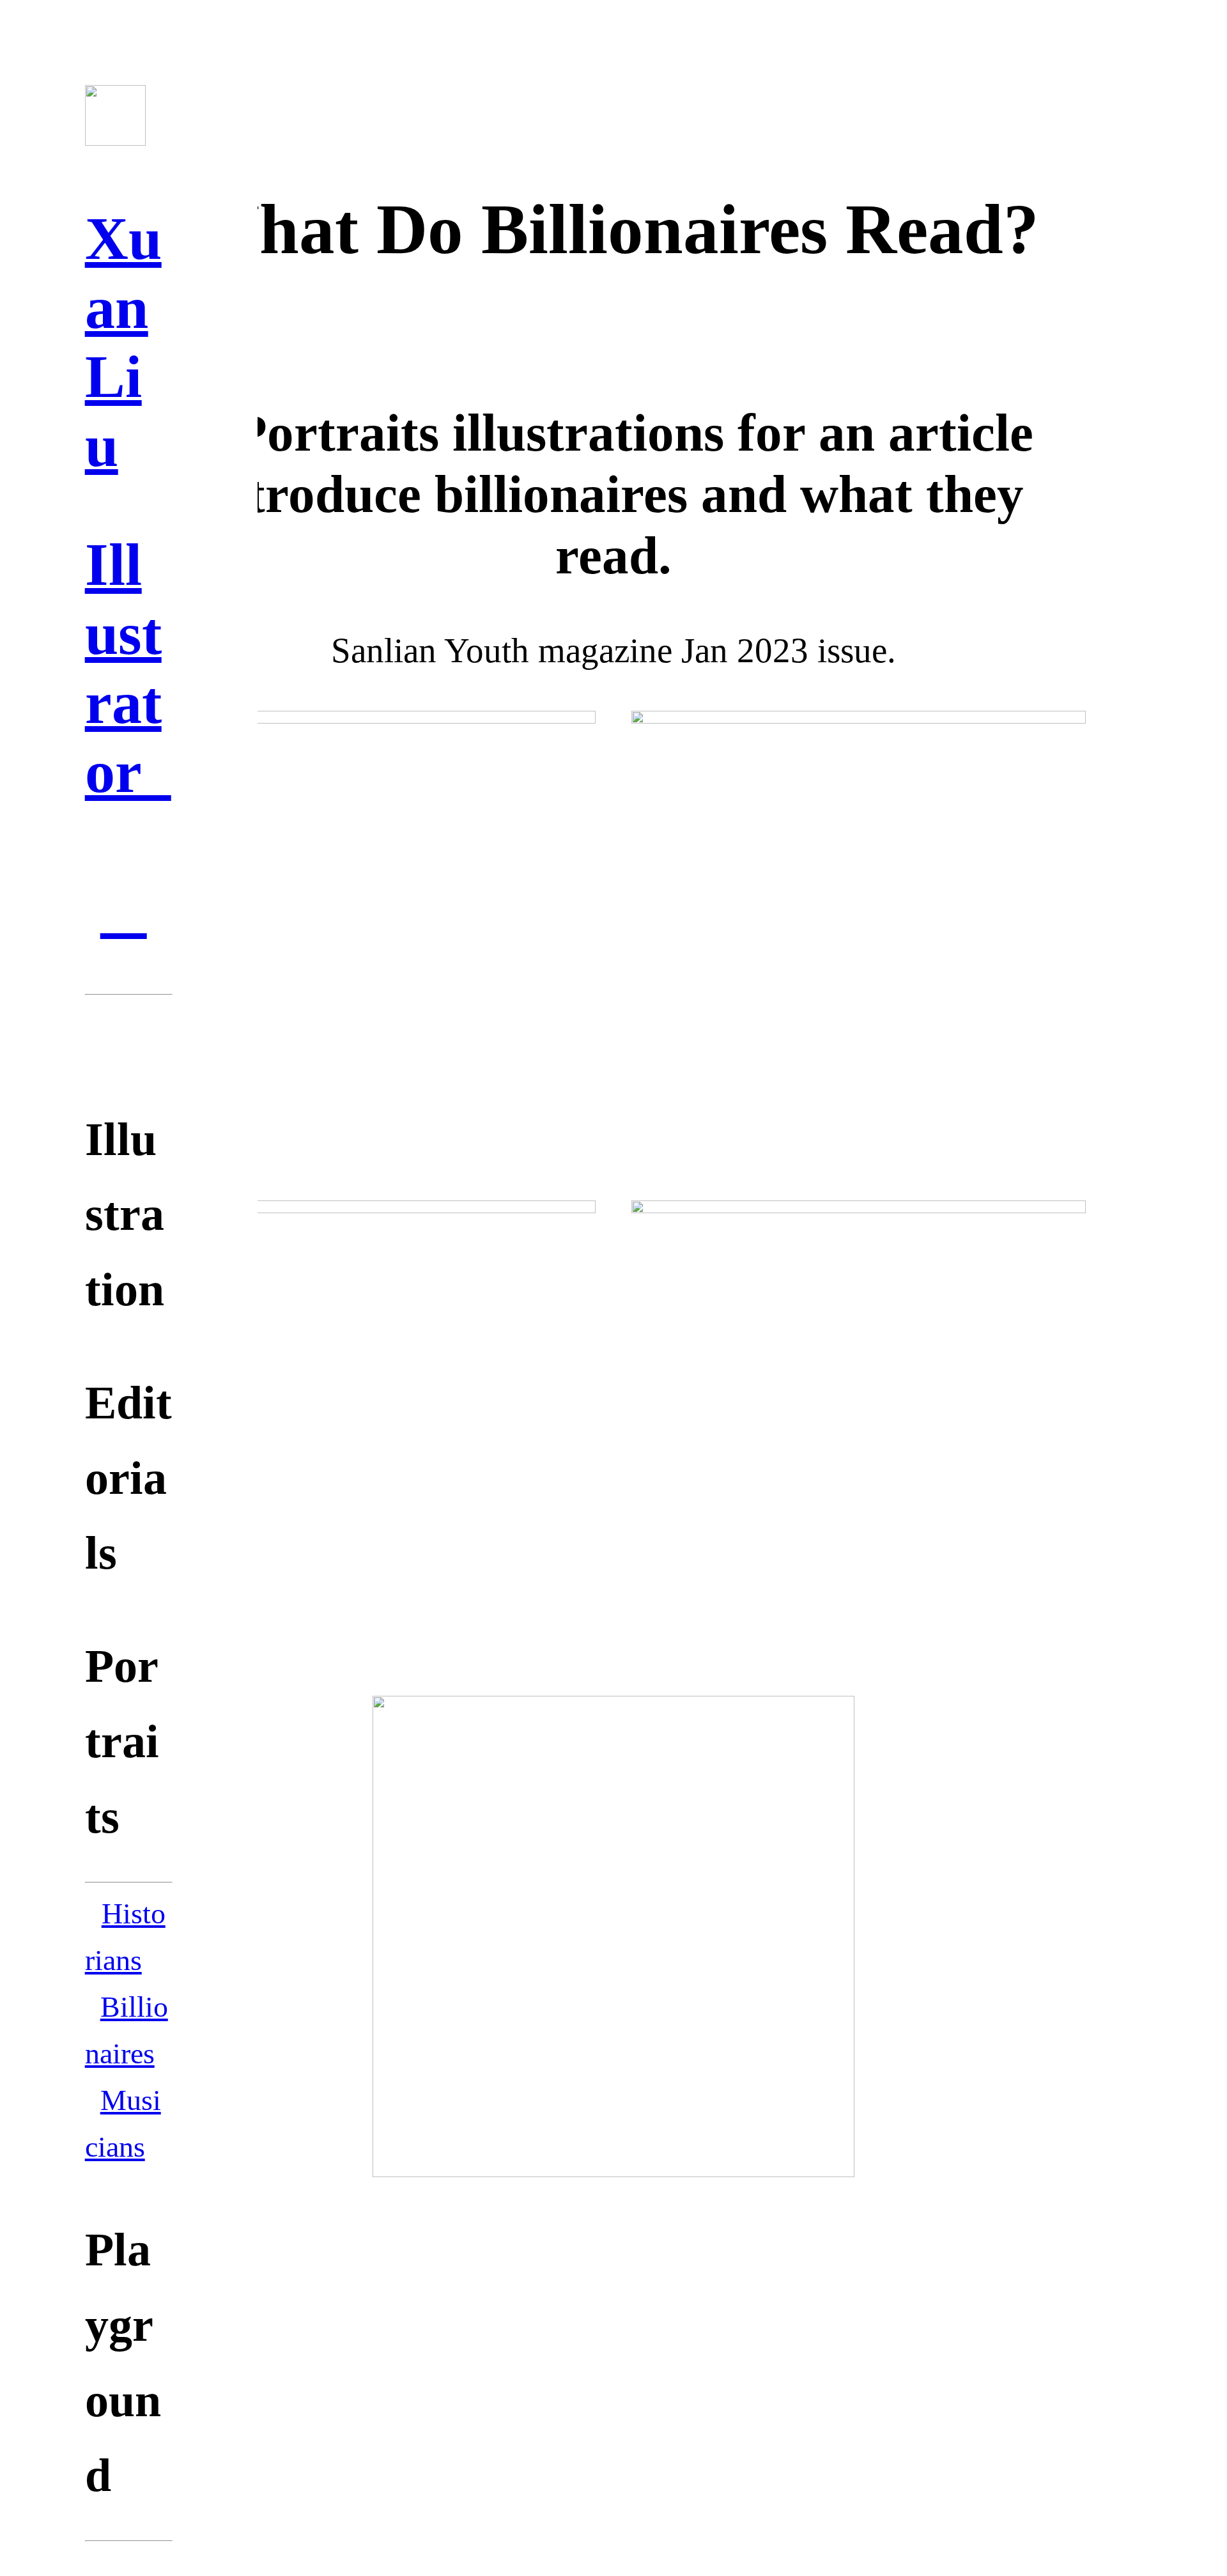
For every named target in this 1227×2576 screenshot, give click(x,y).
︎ (124, 910)
